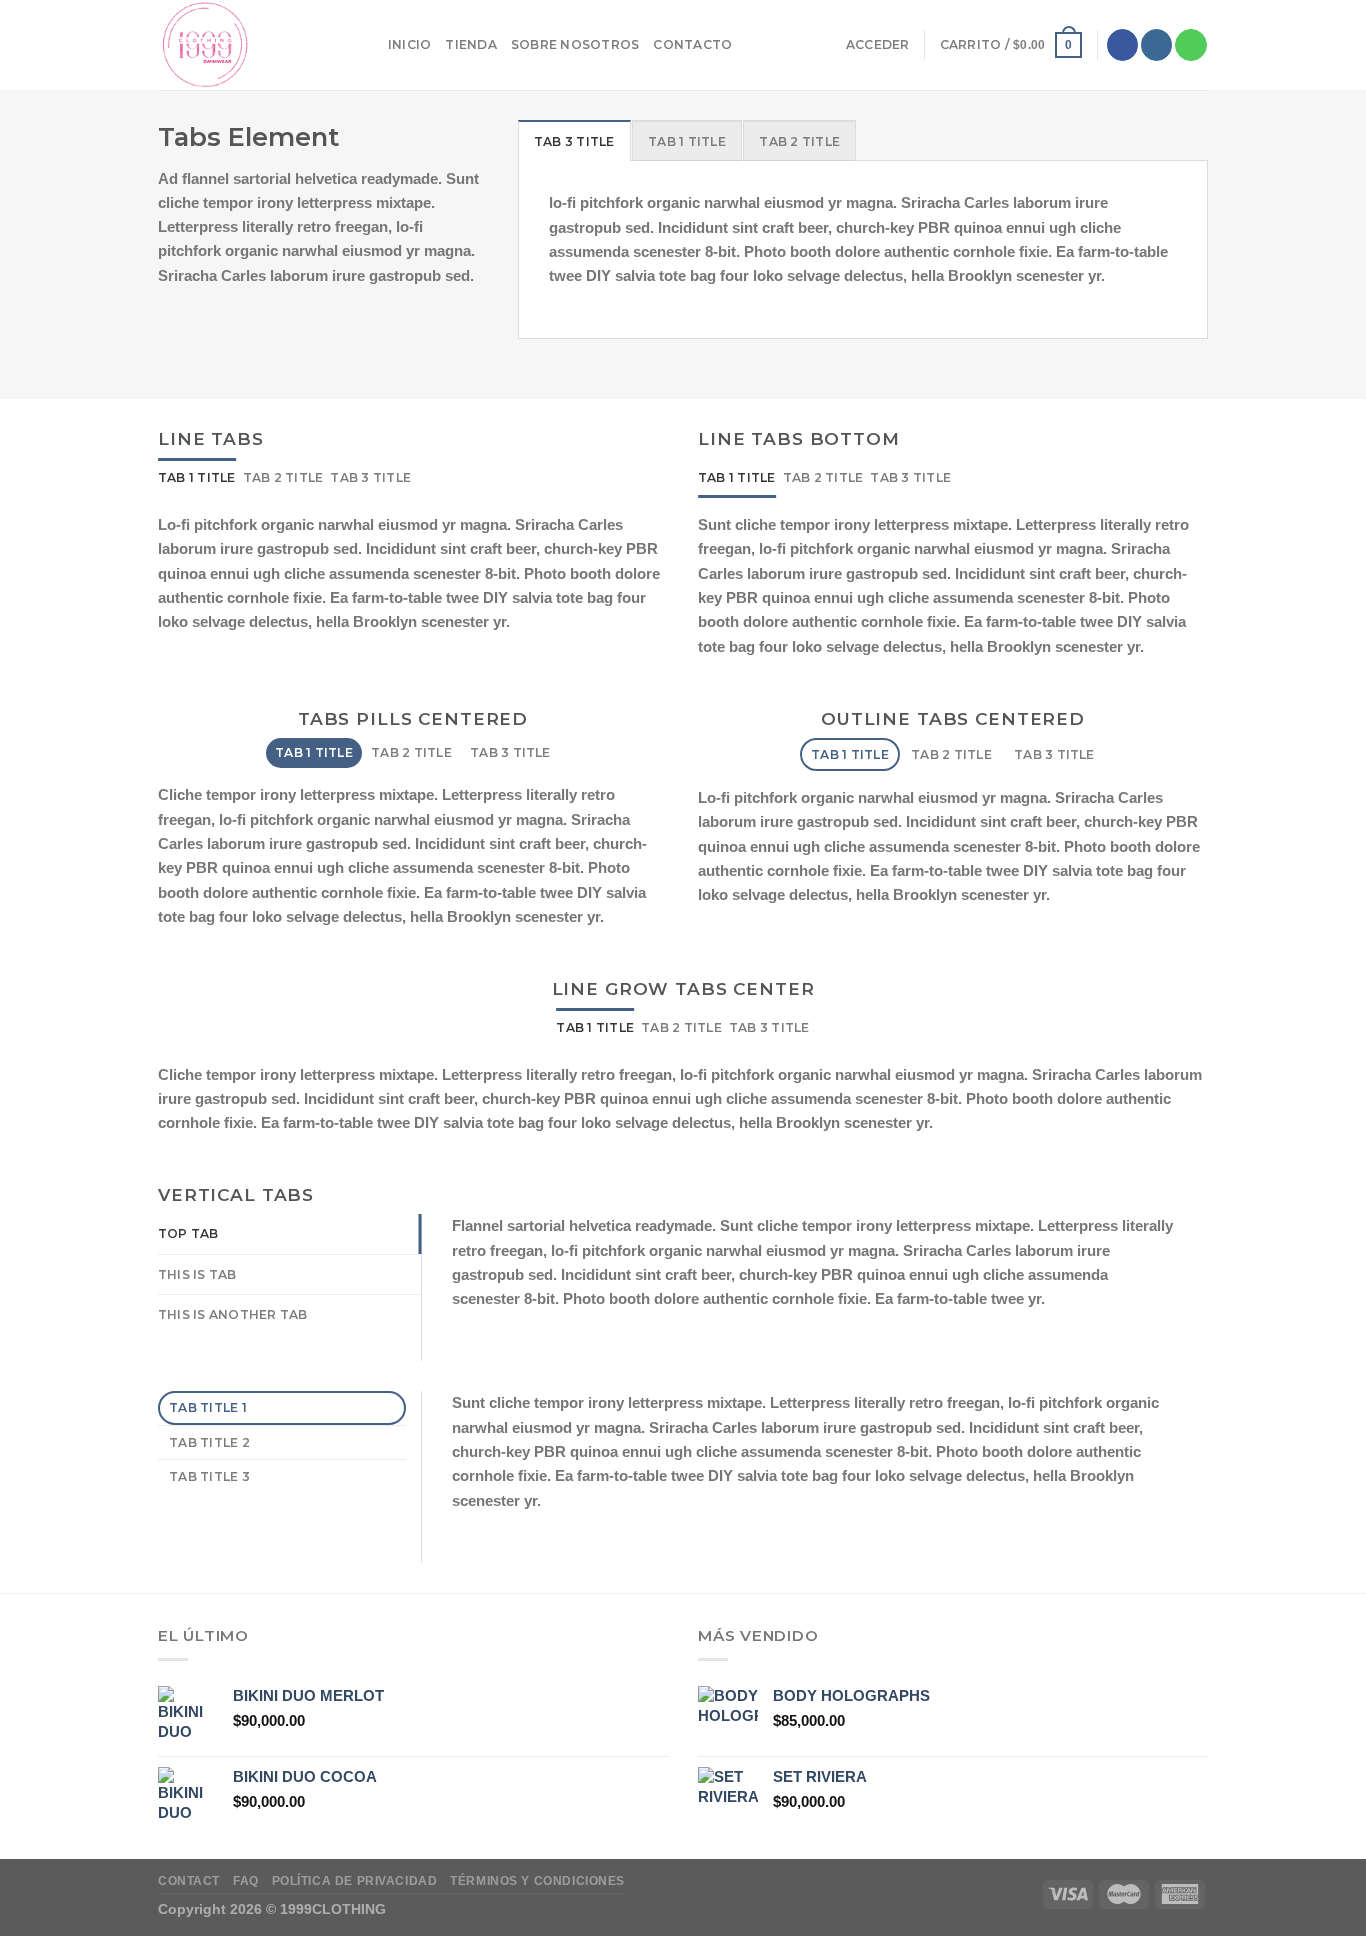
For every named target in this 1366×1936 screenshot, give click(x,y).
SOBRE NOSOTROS (575, 44)
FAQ (246, 1880)
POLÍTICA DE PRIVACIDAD (355, 1880)
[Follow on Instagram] (1156, 45)
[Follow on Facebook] (1122, 45)
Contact (189, 1880)
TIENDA (470, 44)
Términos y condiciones (537, 1880)
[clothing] (258, 45)
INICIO (409, 44)
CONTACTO (692, 44)
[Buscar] (753, 45)
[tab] (574, 140)
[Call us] (1190, 45)
